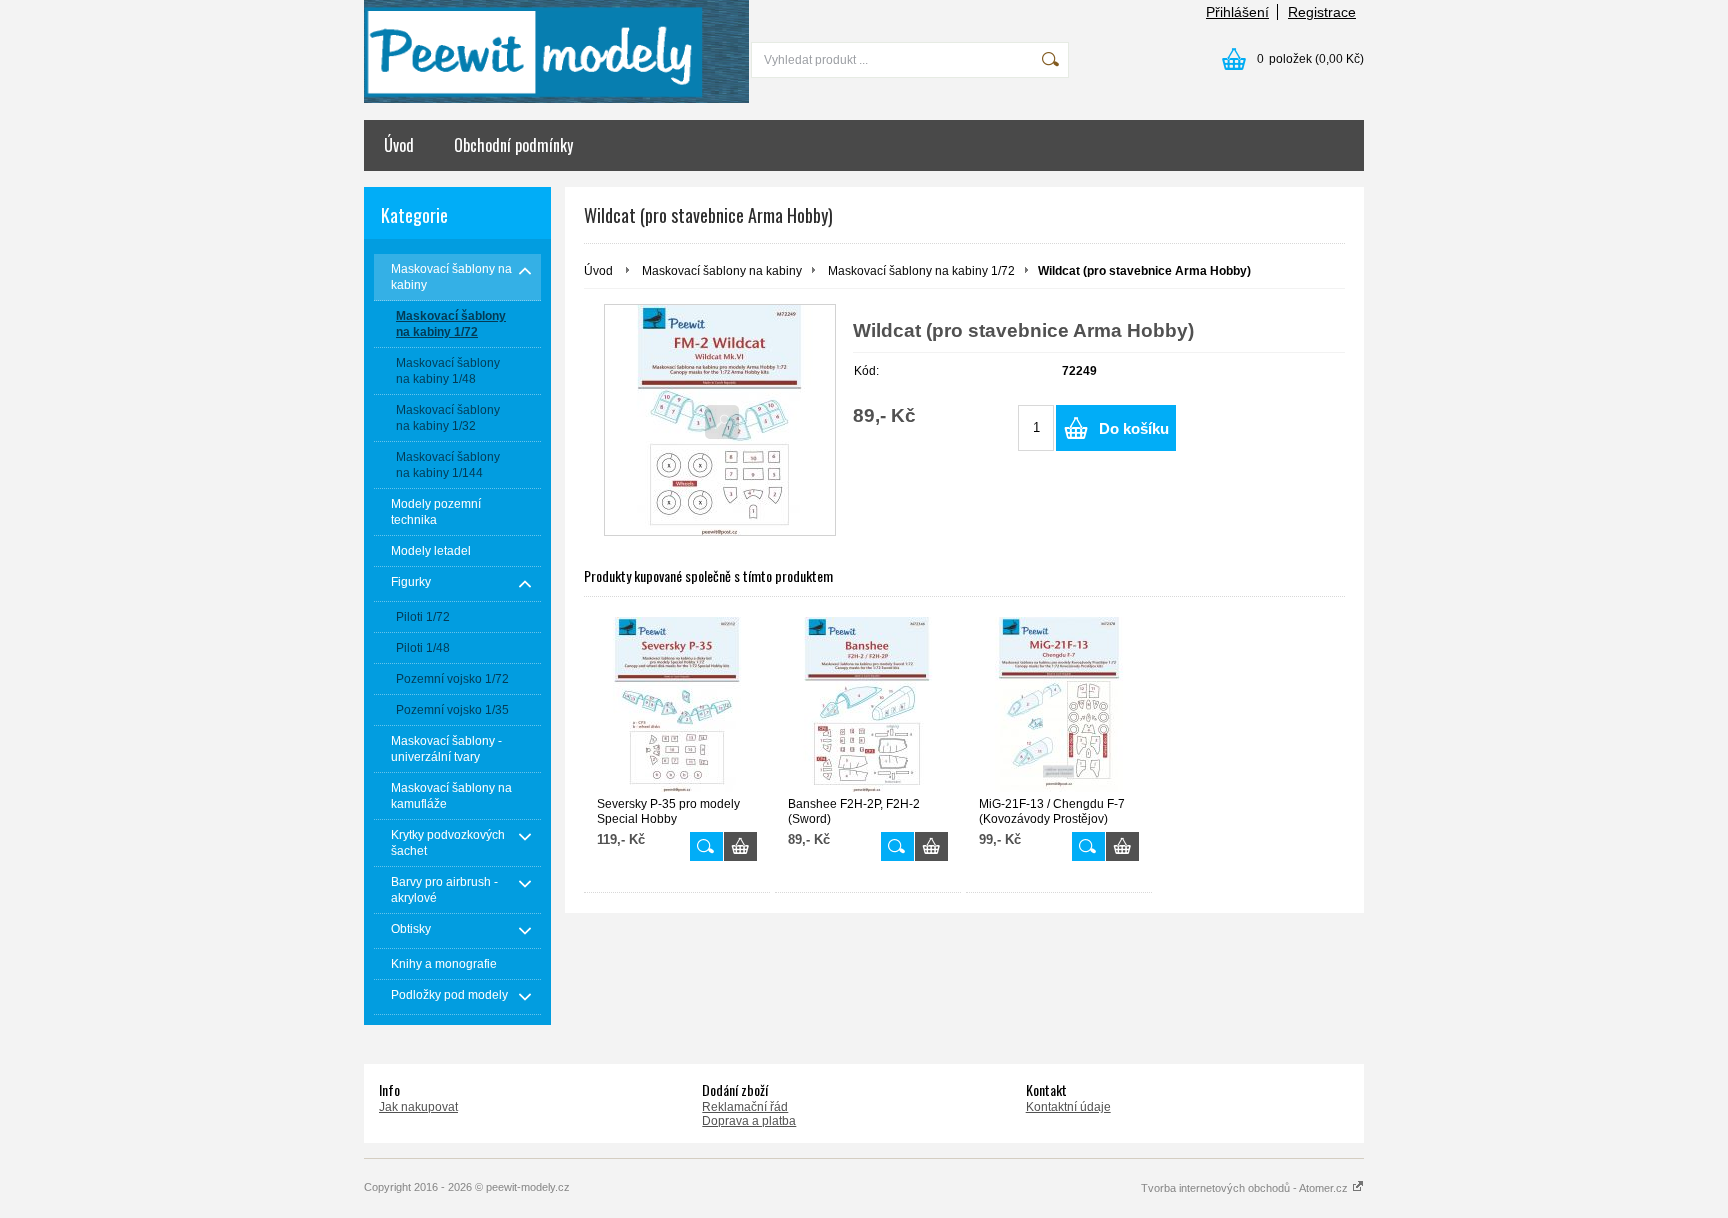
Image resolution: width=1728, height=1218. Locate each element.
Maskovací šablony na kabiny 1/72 (921, 271)
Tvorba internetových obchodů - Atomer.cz (1246, 1188)
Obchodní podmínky (513, 145)
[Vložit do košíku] (740, 846)
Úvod (399, 145)
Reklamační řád (745, 1107)
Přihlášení (1237, 12)
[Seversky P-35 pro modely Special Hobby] (677, 704)
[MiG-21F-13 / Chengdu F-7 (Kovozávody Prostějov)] (1059, 704)
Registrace (1322, 12)
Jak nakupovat (418, 1107)
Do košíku (1134, 428)
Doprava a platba (749, 1121)
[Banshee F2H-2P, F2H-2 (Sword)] (868, 704)
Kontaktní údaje (1068, 1107)
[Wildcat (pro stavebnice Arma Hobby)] (720, 420)
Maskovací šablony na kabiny (722, 271)
